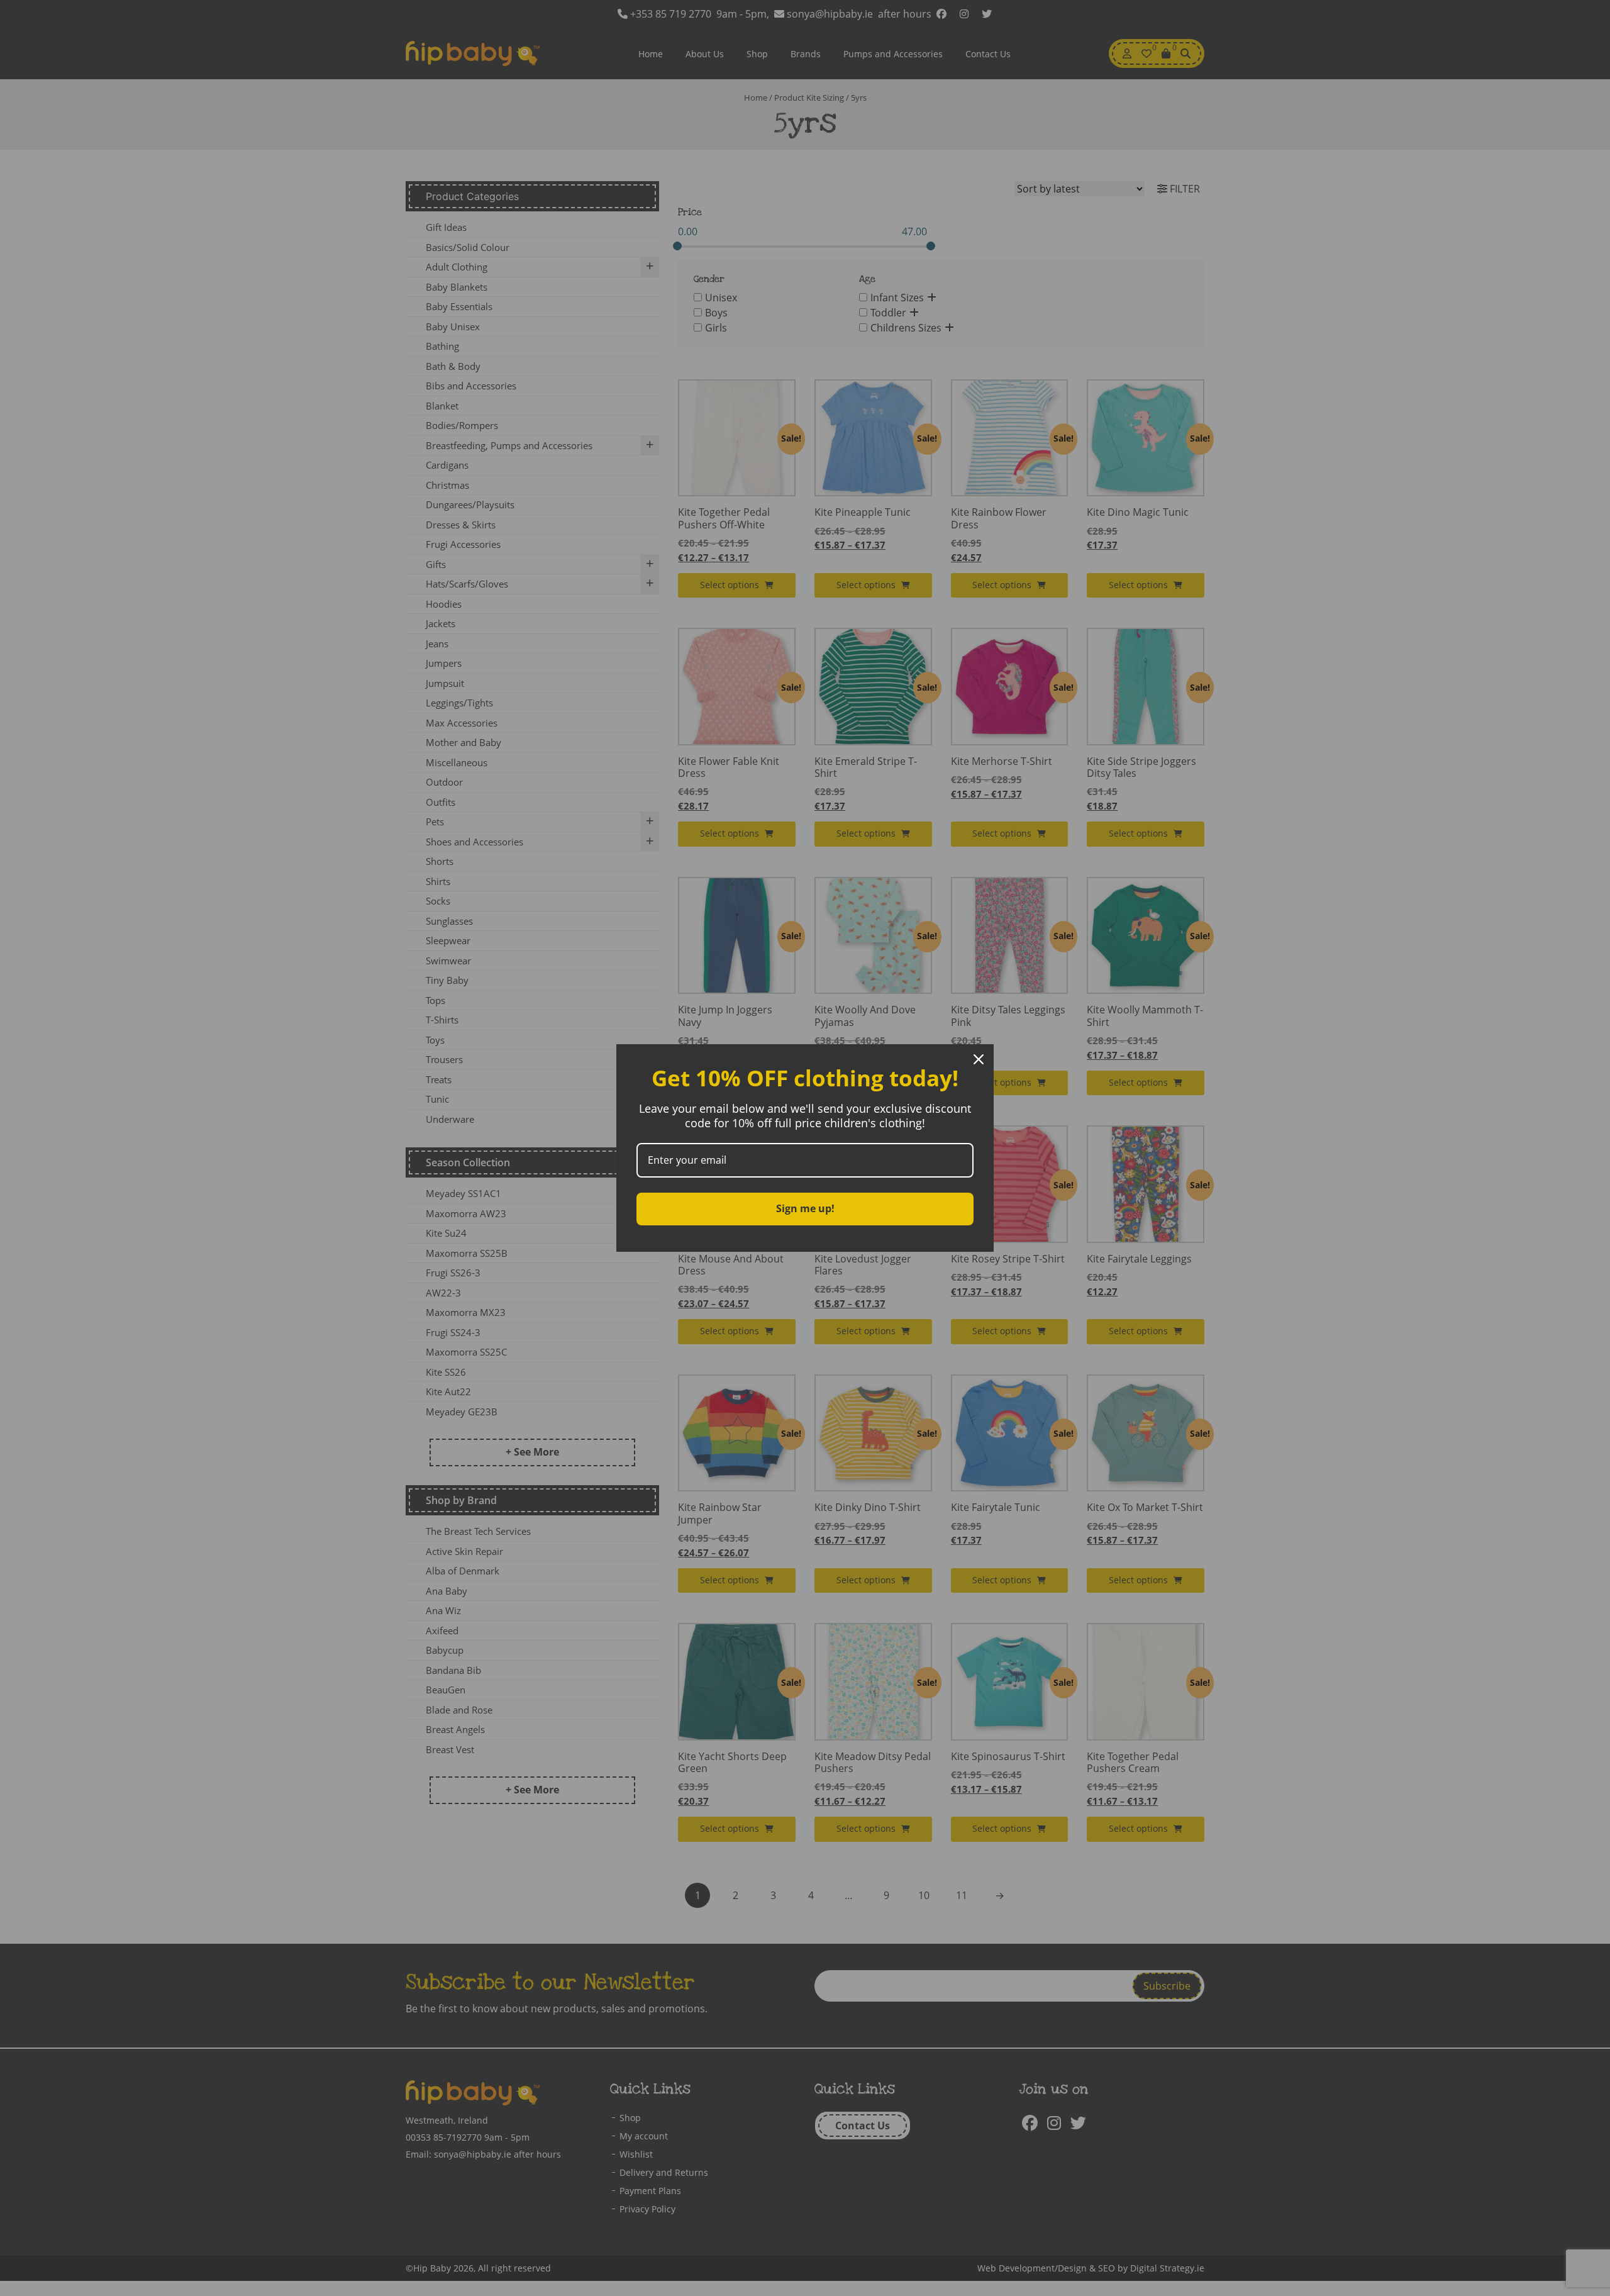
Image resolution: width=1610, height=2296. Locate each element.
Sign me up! (805, 1208)
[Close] (979, 1059)
